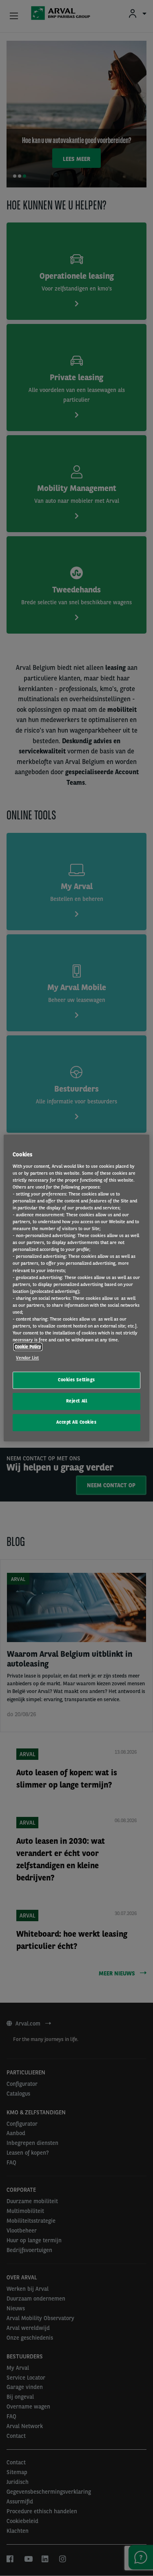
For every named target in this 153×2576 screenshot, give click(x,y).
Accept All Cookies (76, 1422)
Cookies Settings (76, 1380)
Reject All (77, 1401)
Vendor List (27, 1358)
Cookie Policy (28, 1347)
